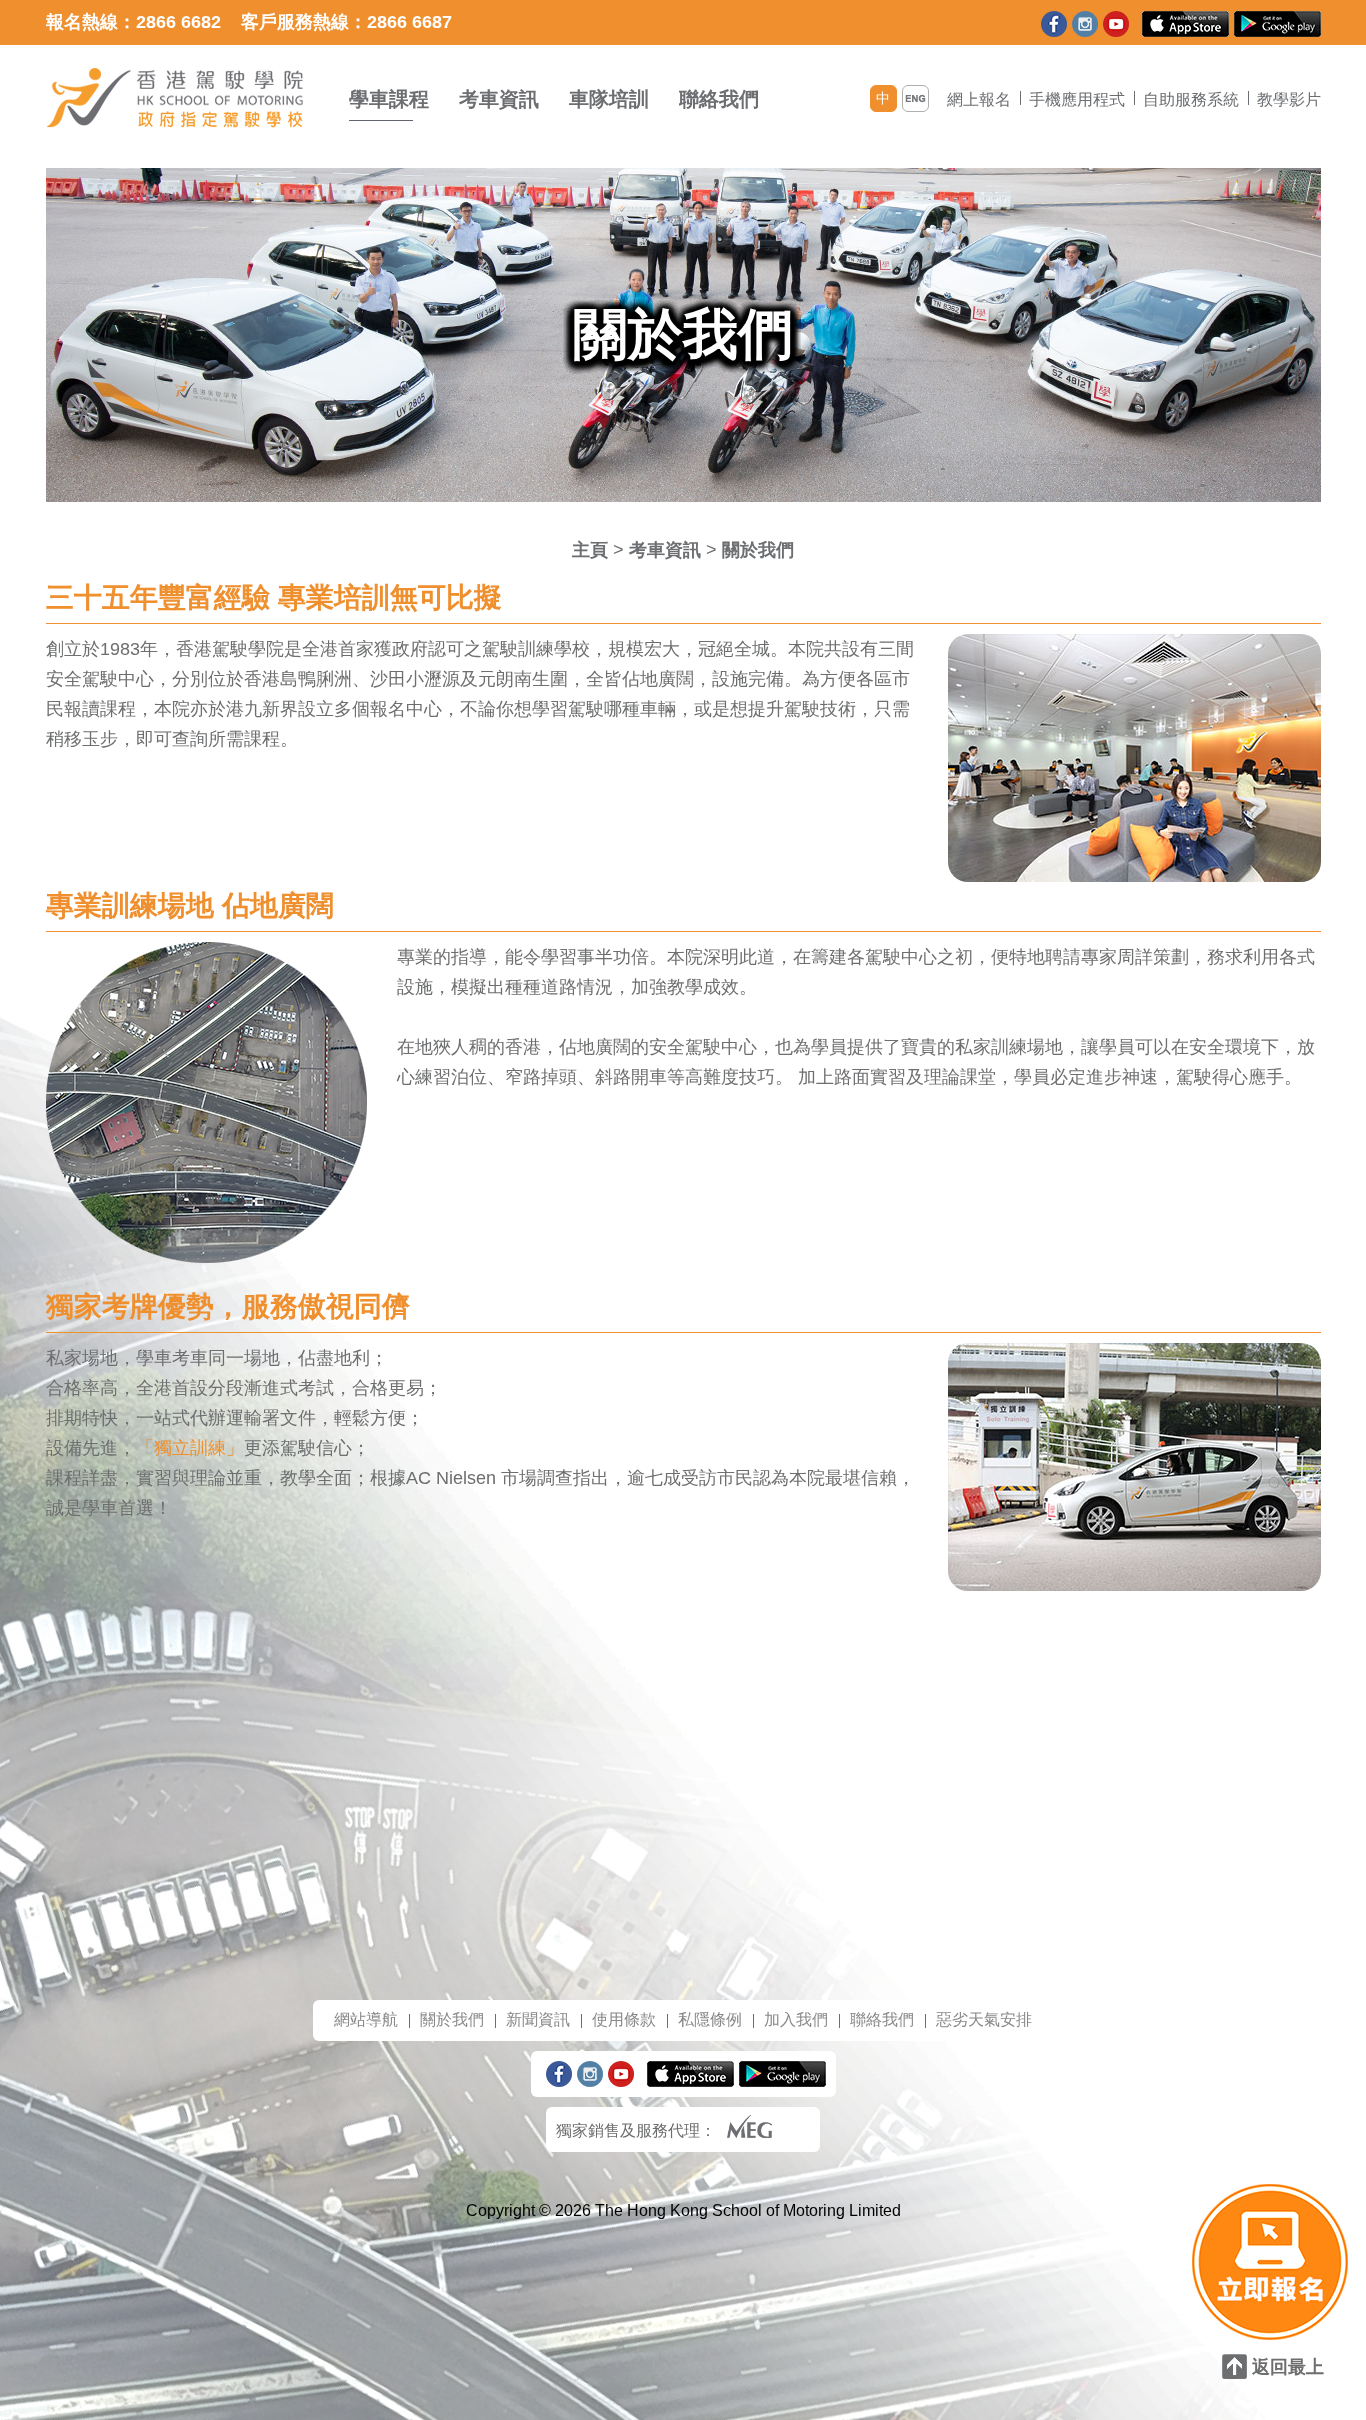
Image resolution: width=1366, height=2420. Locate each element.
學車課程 (389, 99)
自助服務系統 (1191, 99)
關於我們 (758, 550)
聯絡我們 (719, 99)
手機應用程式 (1077, 99)
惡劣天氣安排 (984, 2019)
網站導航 (366, 2019)
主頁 (590, 550)
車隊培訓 (609, 99)
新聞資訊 (538, 2019)
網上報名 (979, 99)
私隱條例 (710, 2019)
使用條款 (624, 2019)
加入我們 (796, 2019)
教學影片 (1289, 99)
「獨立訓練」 (190, 1448)
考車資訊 (499, 99)
